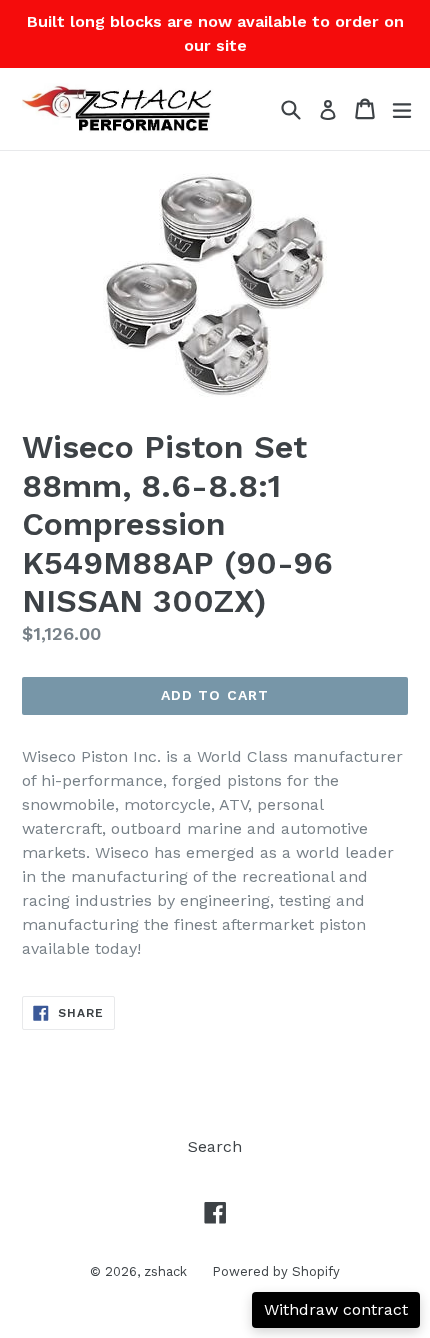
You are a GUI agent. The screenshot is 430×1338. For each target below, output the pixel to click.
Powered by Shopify (276, 1271)
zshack (165, 1271)
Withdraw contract (336, 1309)
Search (215, 1146)
